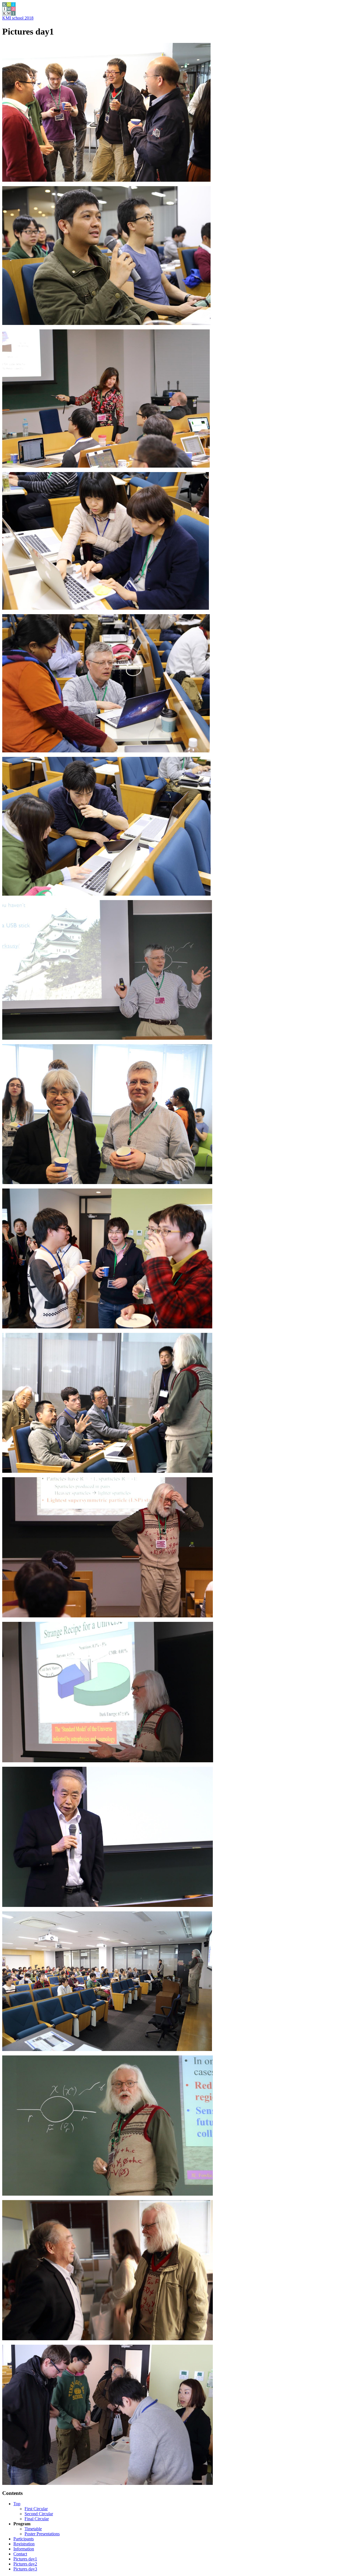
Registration (24, 2544)
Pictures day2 (25, 2564)
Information (24, 2549)
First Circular (36, 2509)
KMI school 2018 (18, 18)
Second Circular (39, 2514)
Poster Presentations (42, 2534)
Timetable (33, 2529)
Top (17, 2504)
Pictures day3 (25, 2569)
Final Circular (37, 2519)
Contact (20, 2554)
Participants (24, 2539)
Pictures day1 (25, 2559)
